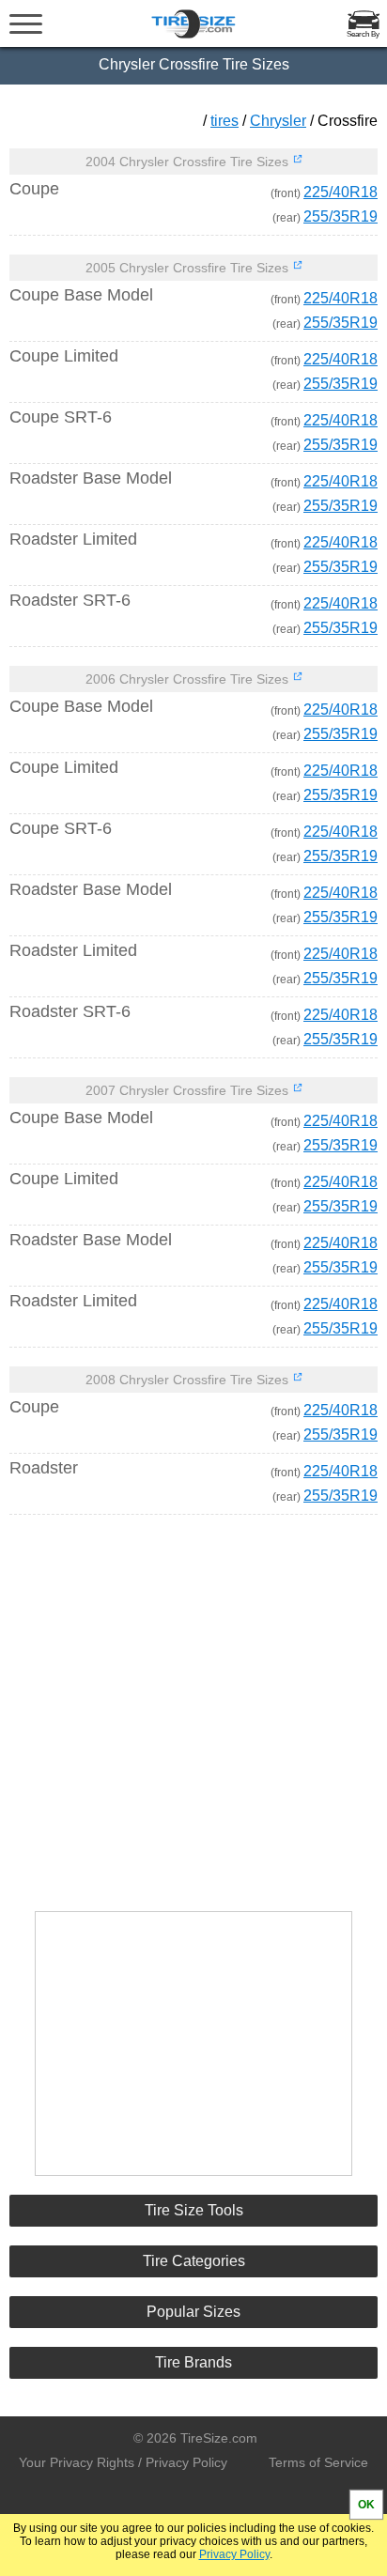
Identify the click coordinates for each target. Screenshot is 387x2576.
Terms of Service (318, 2462)
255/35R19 (341, 216)
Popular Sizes (193, 2312)
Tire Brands (193, 2362)
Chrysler (278, 121)
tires (224, 121)
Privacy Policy (234, 2554)
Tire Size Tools (194, 2210)
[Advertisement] (193, 1704)
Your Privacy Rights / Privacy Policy (123, 2462)
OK (366, 2505)
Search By (363, 34)
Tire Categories (194, 2261)
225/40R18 (341, 192)
